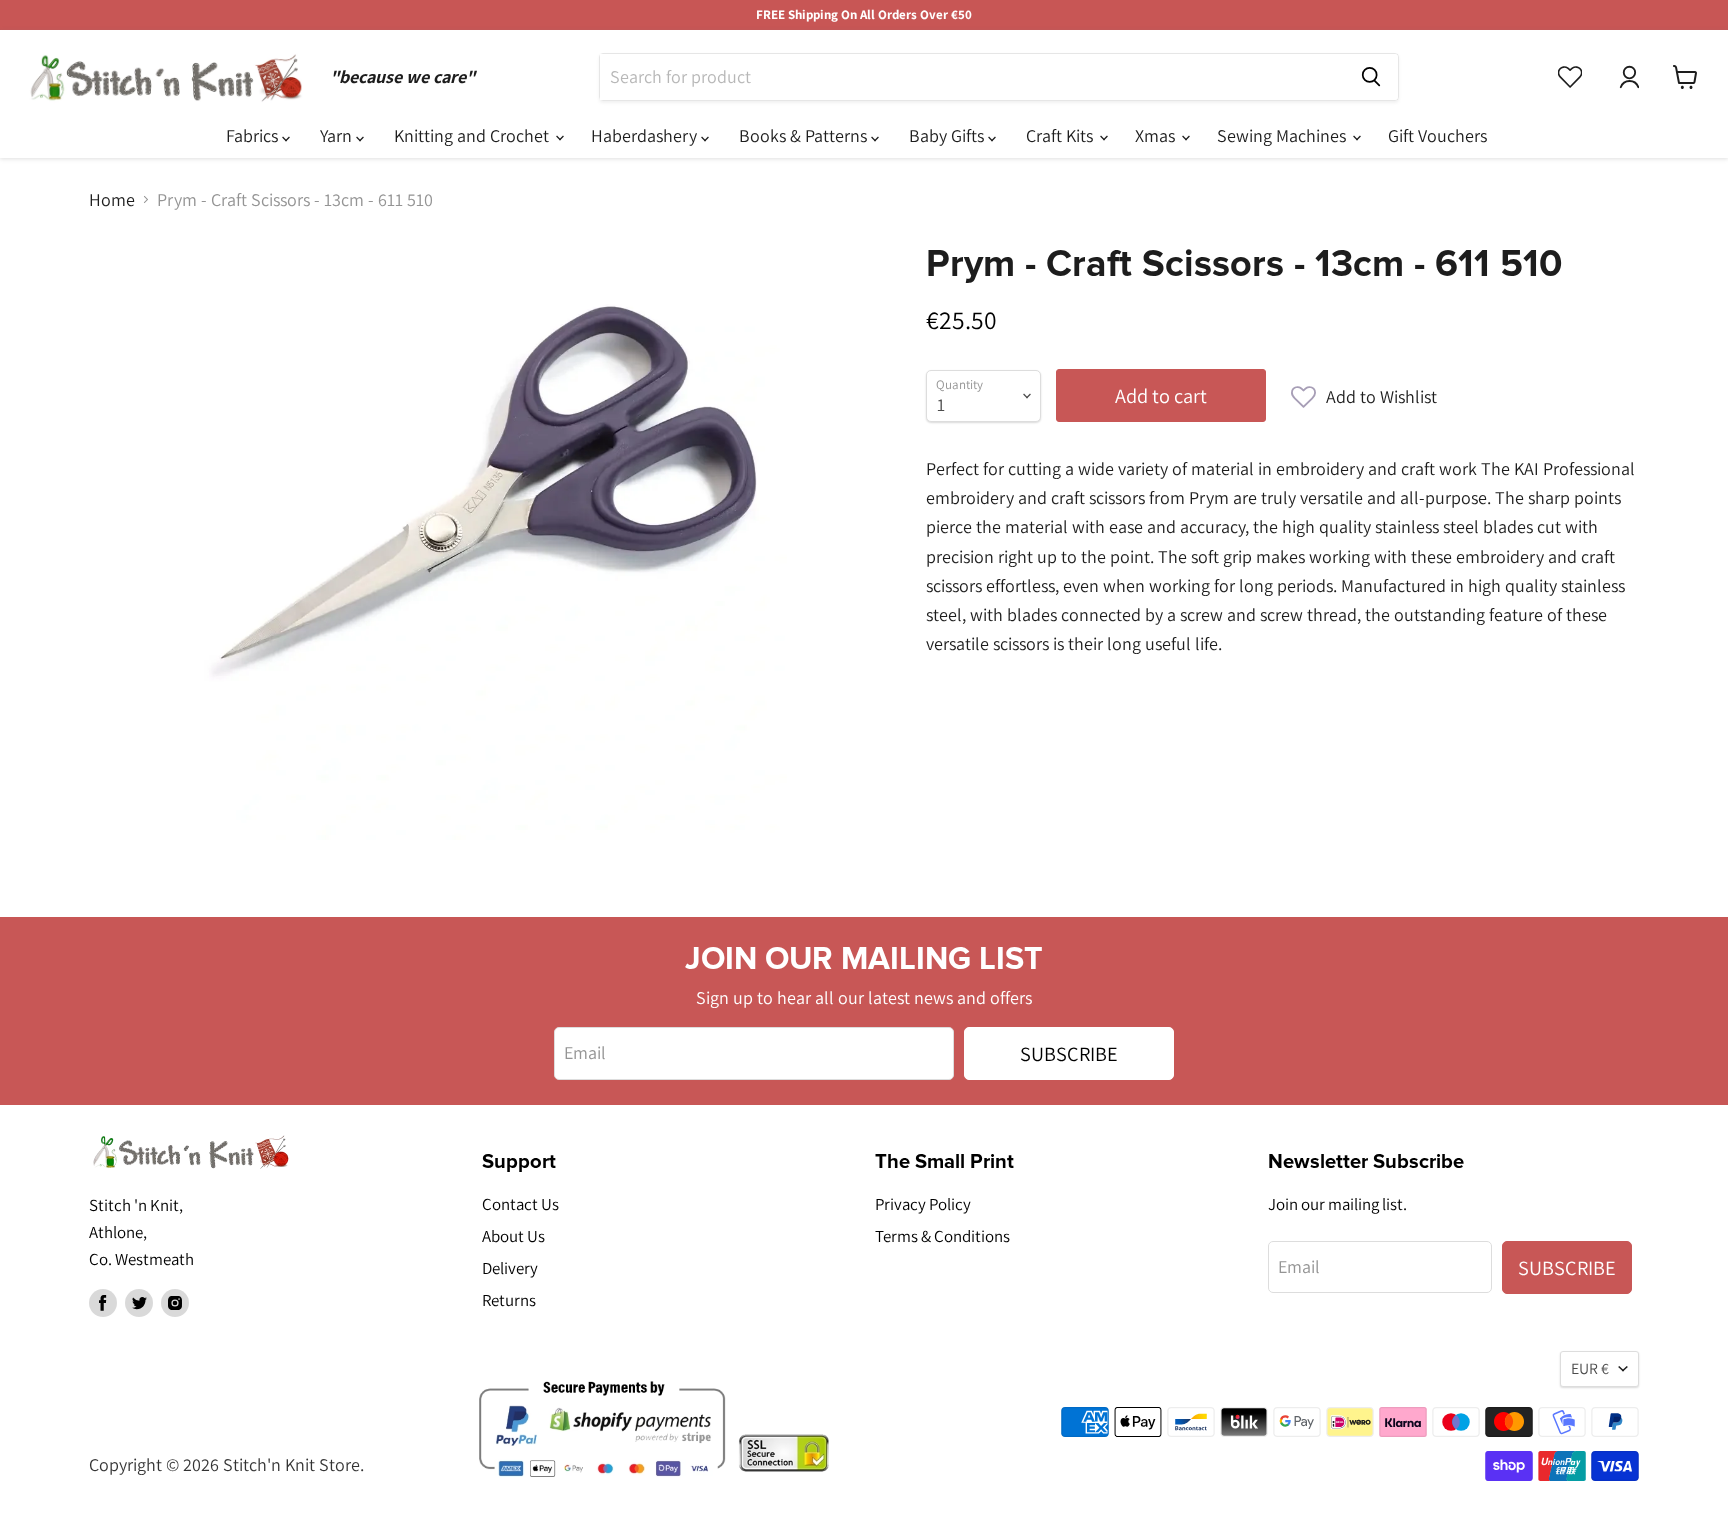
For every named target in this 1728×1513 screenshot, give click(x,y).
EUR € (1590, 1368)
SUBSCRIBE (1069, 1053)
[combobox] (972, 77)
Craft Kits (1061, 135)
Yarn (338, 135)
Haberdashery (646, 135)
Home (112, 200)
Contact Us (520, 1204)
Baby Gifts (948, 135)
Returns (509, 1300)
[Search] (1371, 77)
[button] (1364, 397)
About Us (513, 1236)
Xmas (1157, 135)
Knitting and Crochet (473, 135)
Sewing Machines (1283, 135)
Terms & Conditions (942, 1236)
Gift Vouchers (1437, 135)
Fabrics (254, 135)
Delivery (510, 1268)
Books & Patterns (805, 135)
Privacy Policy (923, 1204)
